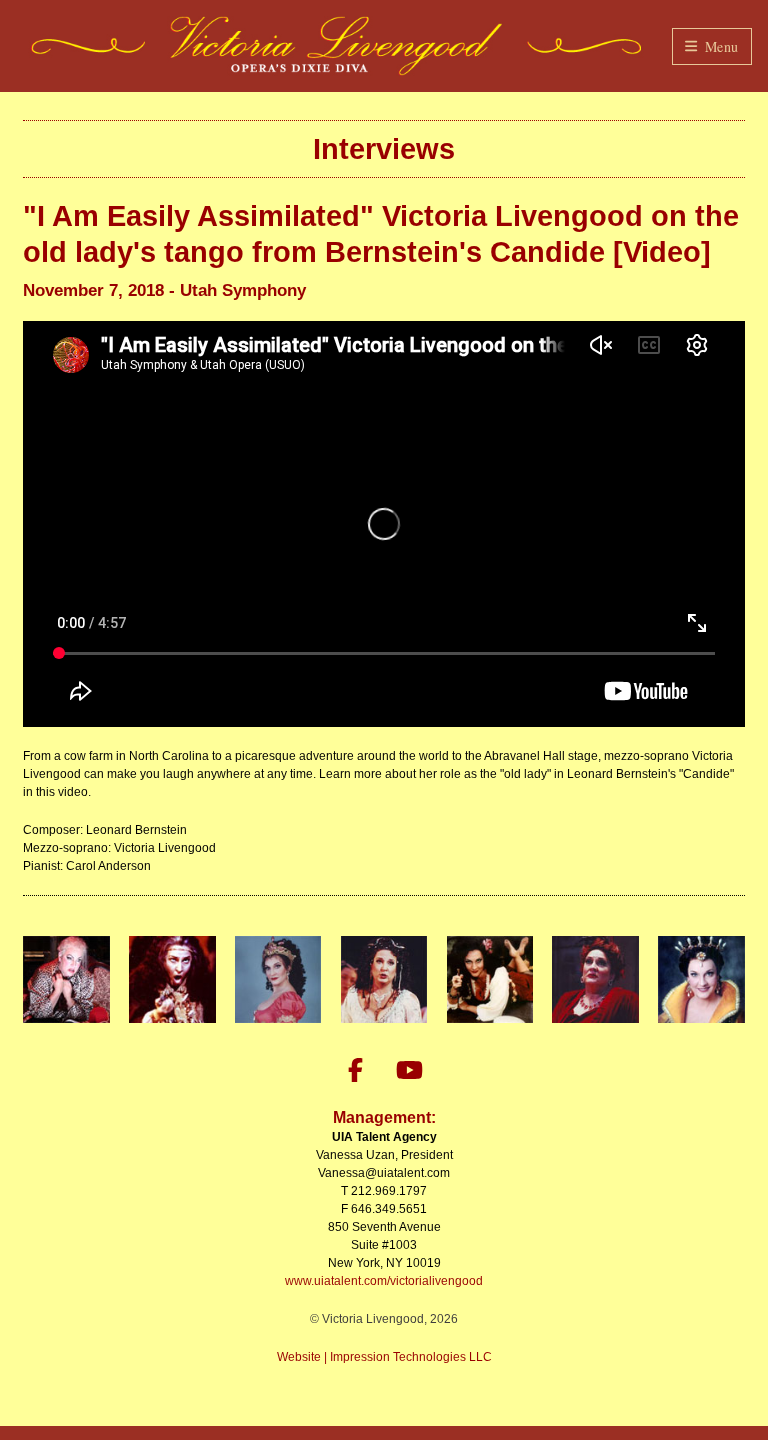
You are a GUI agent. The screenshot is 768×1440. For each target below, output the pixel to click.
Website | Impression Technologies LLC (384, 1357)
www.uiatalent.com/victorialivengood (384, 1281)
